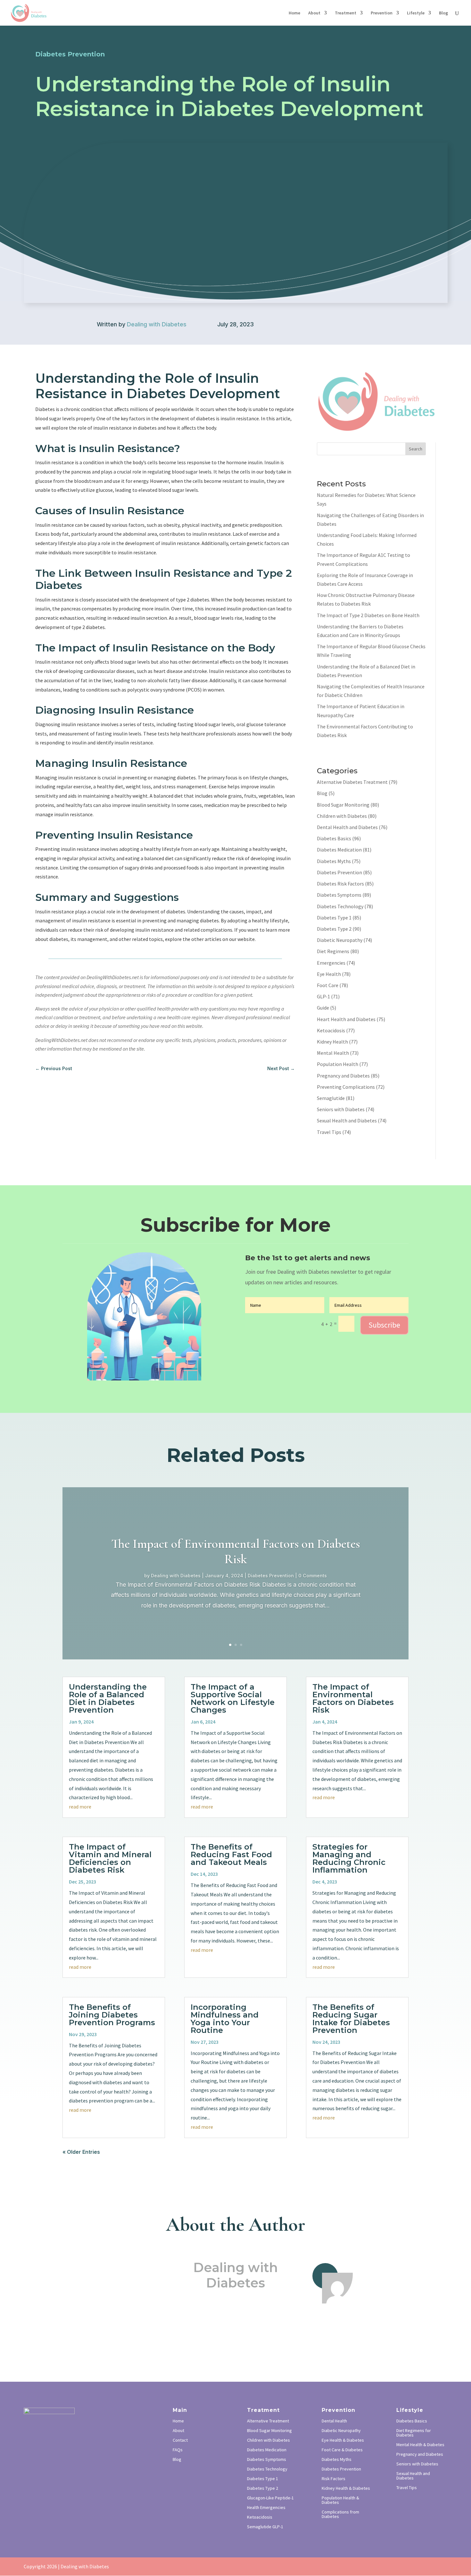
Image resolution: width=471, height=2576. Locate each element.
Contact (180, 2440)
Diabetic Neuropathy (340, 940)
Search (416, 449)
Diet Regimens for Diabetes (414, 2433)
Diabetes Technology (340, 906)
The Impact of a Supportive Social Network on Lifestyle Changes (233, 1698)
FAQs (178, 2450)
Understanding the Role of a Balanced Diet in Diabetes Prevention (108, 1698)
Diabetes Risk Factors (340, 884)
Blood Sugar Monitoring (343, 805)
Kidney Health (332, 1042)
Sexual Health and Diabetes (347, 1120)
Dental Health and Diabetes (347, 827)
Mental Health (333, 1053)
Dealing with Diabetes (157, 324)
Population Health (338, 1064)
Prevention (382, 13)
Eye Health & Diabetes (343, 2440)
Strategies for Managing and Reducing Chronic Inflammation (349, 1858)
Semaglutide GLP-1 (265, 2527)
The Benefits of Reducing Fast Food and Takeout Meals (231, 1854)
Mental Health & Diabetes (420, 2445)
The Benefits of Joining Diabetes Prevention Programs (112, 2015)
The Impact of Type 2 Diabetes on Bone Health (368, 615)
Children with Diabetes (342, 816)
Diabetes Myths (334, 861)
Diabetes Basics (334, 838)
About (314, 13)
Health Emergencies (266, 2508)
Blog (443, 13)
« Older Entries (81, 2152)
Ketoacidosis (331, 1030)
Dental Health (334, 2421)
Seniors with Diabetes (341, 1109)
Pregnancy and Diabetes (343, 1076)
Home (294, 13)
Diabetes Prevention (339, 872)
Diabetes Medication (339, 850)
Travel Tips (329, 1132)
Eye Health (329, 974)
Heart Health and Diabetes (346, 1019)
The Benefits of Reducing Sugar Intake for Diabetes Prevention (351, 2019)
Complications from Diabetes (340, 2514)
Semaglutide (331, 1098)
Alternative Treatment (268, 2421)
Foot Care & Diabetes (342, 2450)
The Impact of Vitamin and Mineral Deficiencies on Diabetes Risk (110, 1858)
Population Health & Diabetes (340, 2500)
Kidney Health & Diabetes (346, 2488)
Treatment (346, 13)
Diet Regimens (333, 951)
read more (80, 1807)
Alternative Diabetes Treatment (352, 782)
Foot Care (328, 985)
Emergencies (331, 963)
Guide (323, 1008)
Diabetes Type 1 (334, 918)
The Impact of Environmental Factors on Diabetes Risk (235, 1551)
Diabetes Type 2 (334, 929)
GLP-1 (323, 996)
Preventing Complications (346, 1087)
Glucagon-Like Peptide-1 (270, 2498)
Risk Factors (334, 2479)
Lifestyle (416, 13)
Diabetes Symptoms (339, 895)
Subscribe (384, 1325)
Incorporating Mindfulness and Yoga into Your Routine (225, 2019)
